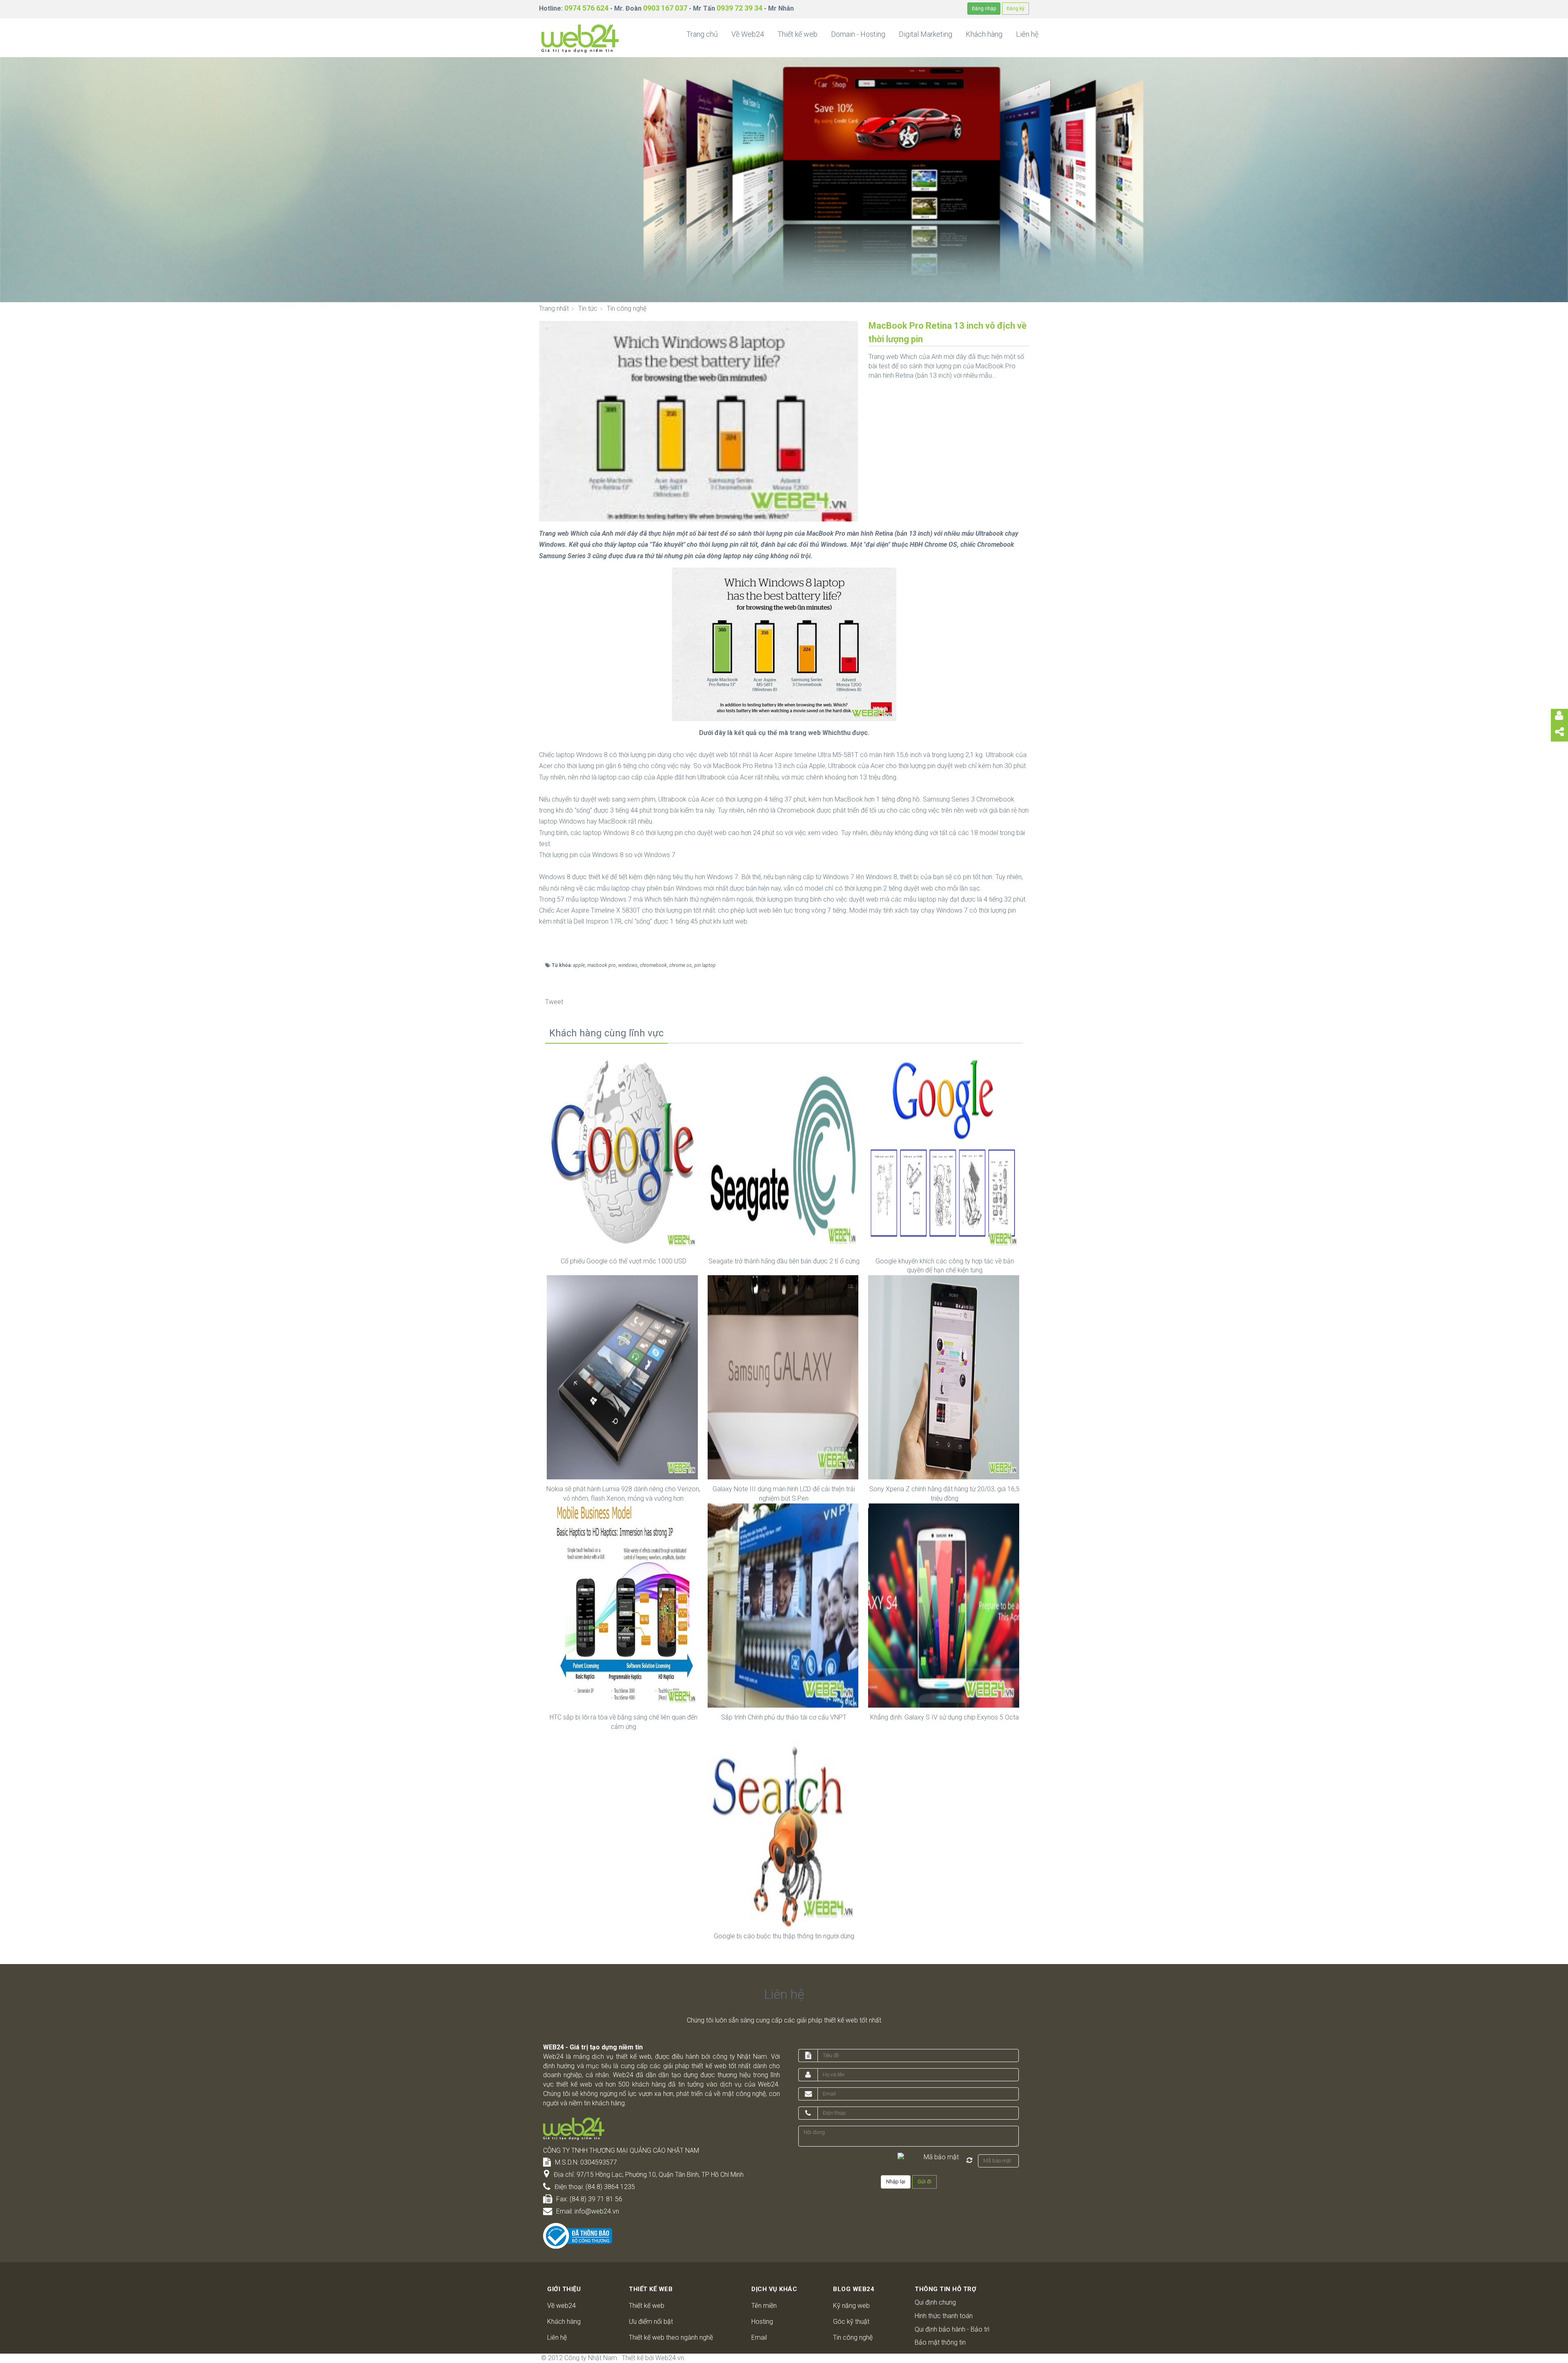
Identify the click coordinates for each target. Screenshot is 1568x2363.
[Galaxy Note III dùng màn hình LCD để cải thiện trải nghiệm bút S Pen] (784, 1377)
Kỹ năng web (851, 2306)
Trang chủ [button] (702, 34)
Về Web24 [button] (748, 34)
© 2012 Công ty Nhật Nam (579, 2358)
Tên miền (764, 2306)
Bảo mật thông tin (940, 2342)
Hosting (762, 2322)
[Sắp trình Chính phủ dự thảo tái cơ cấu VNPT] (784, 1605)
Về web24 (561, 2306)
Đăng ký (1016, 9)
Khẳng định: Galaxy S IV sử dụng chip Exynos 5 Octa (944, 1717)
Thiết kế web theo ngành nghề (671, 2337)
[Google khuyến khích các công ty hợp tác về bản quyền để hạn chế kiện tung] (945, 1149)
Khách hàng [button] (984, 34)
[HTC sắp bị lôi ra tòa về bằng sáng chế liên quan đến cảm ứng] (623, 1605)
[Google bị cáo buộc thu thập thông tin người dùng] (784, 1824)
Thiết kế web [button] (797, 34)
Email (759, 2337)
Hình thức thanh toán (944, 2316)
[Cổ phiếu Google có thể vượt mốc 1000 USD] (623, 1149)
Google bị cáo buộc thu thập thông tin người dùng (784, 1936)
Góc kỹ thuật (851, 2322)
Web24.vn (670, 2358)
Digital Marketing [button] (925, 34)
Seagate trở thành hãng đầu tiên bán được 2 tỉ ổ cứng (784, 1261)
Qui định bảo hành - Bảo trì (952, 2329)
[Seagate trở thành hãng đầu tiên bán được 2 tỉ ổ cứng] (784, 1149)
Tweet (554, 1002)
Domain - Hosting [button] (858, 34)
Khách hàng (564, 2322)
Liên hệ (557, 2337)
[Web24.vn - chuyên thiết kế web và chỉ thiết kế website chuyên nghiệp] (580, 38)
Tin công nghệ (853, 2337)
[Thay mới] (969, 2160)
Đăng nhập (984, 9)
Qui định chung (935, 2302)
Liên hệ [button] (1027, 34)
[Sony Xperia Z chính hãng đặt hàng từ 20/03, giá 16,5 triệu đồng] (945, 1377)
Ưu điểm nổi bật (651, 2322)
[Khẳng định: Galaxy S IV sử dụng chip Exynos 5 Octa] (945, 1605)
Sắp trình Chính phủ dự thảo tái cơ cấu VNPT (784, 1717)
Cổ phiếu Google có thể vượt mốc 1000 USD (624, 1261)
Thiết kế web (647, 2306)
